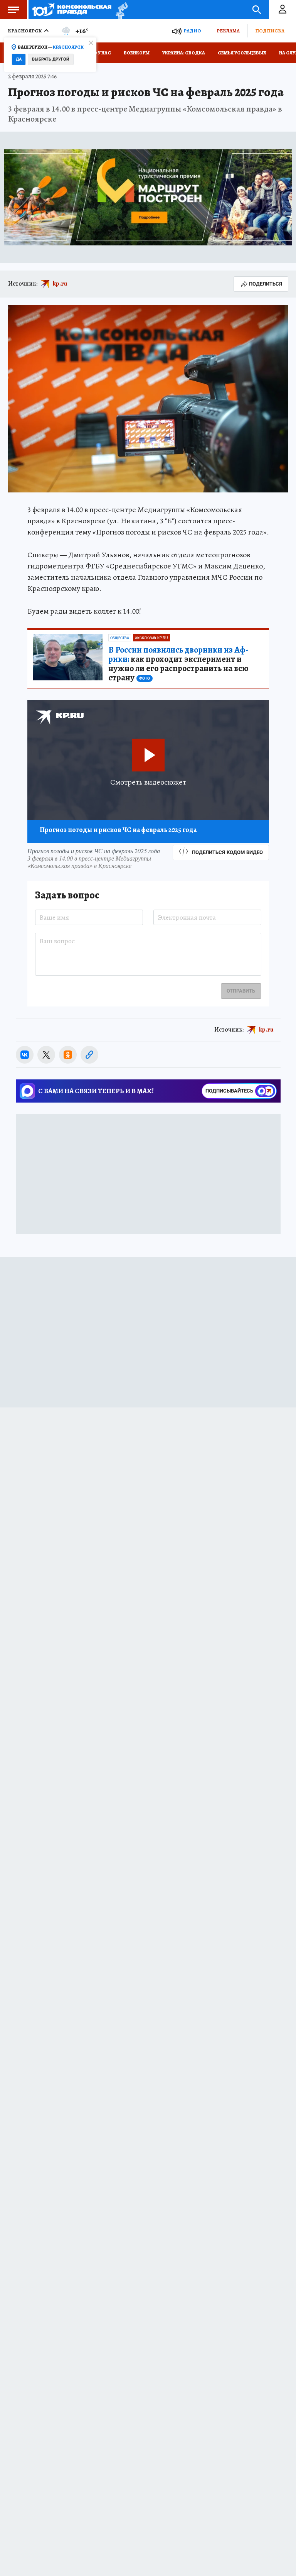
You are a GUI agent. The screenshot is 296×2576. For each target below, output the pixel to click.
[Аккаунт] (283, 10)
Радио (192, 31)
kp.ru (60, 284)
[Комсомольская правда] (72, 10)
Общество (120, 638)
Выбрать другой (51, 59)
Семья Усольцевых (242, 53)
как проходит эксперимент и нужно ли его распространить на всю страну (178, 664)
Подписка (270, 31)
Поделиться (266, 284)
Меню (13, 10)
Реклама (228, 31)
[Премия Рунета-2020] (120, 10)
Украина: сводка (184, 53)
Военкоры (137, 53)
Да (19, 59)
